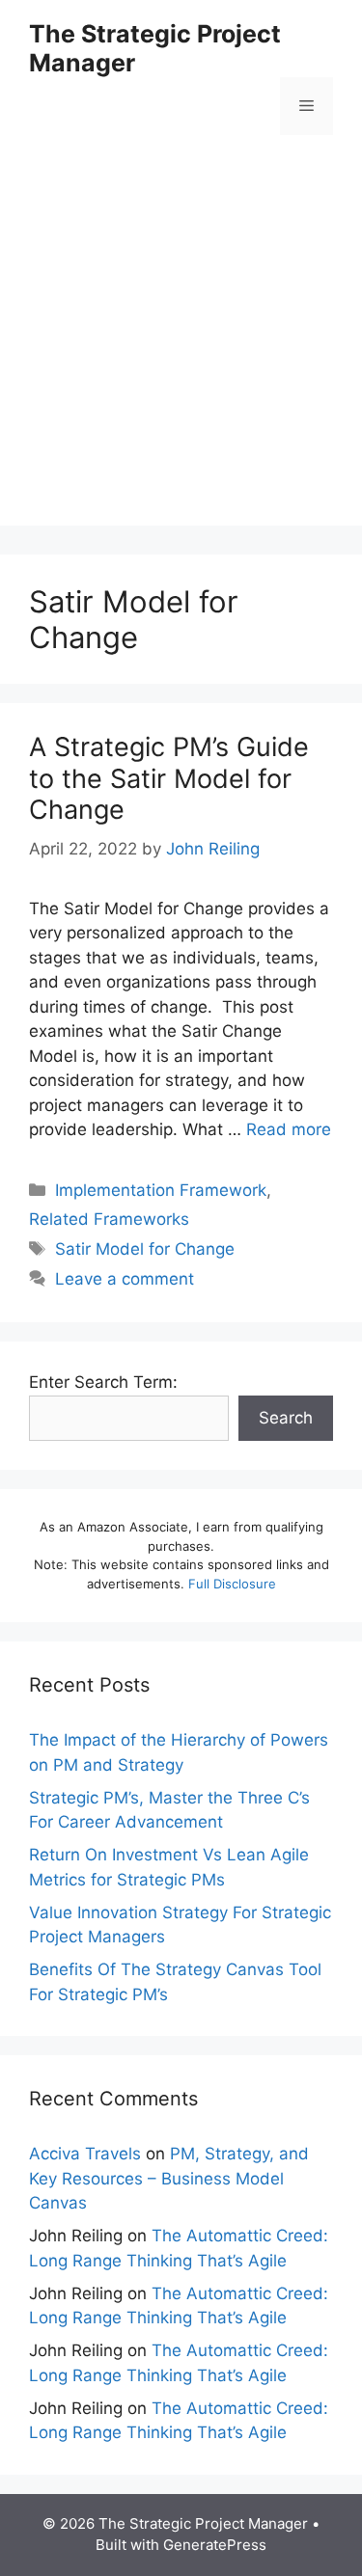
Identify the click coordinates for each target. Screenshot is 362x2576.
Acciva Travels (85, 2154)
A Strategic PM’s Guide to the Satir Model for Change (169, 778)
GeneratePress (215, 2545)
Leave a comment (125, 1279)
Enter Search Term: (103, 1382)
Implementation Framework (161, 1190)
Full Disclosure (232, 1584)
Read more (289, 1129)
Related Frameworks (109, 1219)
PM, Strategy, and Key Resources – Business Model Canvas (169, 2178)
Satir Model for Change (145, 1249)
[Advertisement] (181, 345)
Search (286, 1418)
